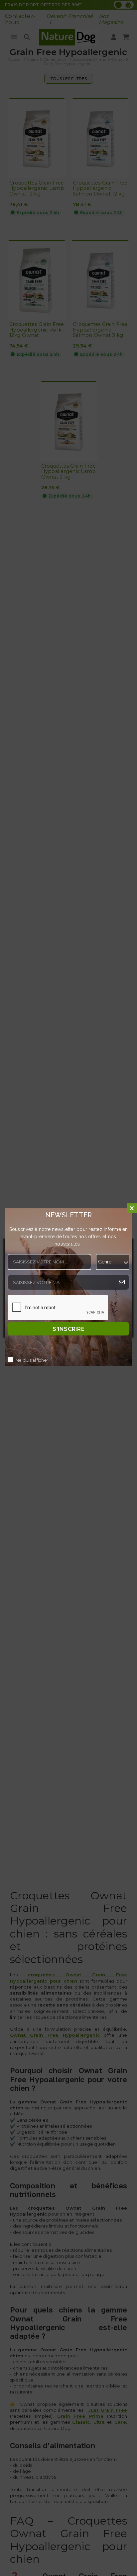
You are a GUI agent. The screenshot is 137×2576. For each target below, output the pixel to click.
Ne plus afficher (32, 1360)
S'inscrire (68, 1329)
